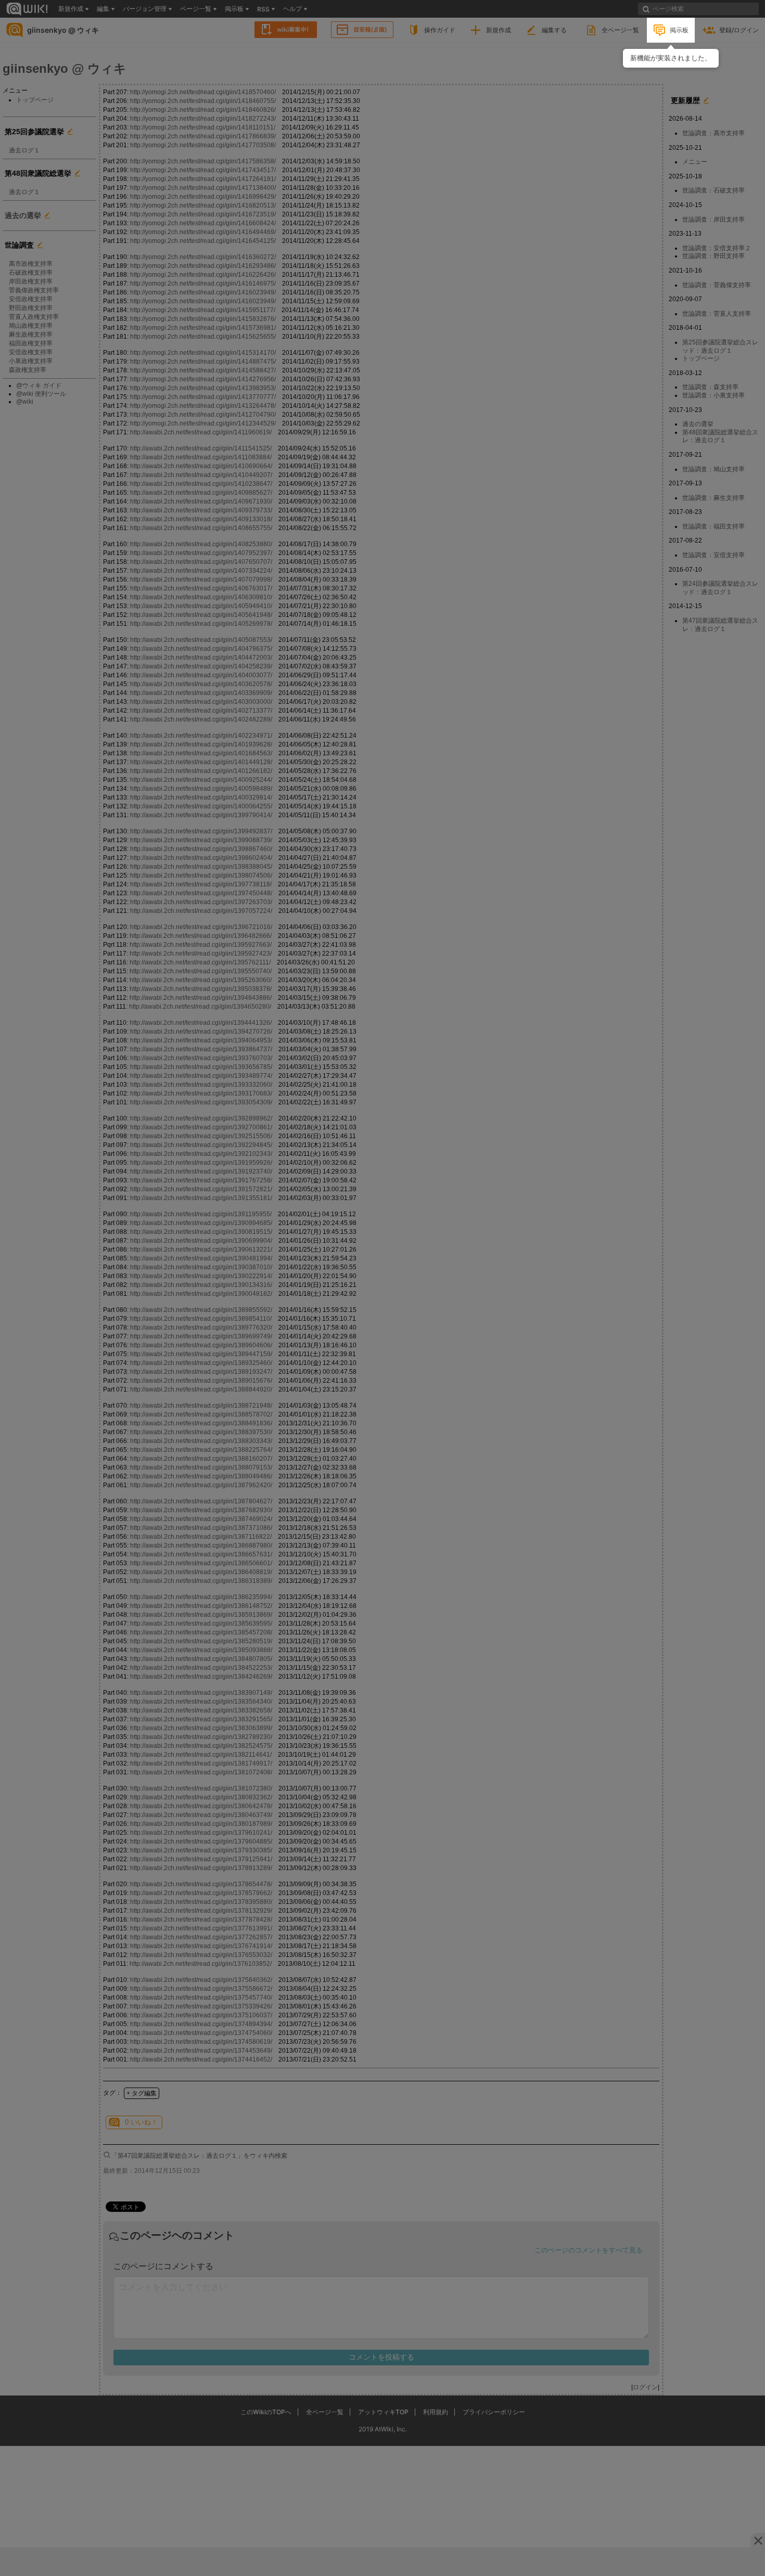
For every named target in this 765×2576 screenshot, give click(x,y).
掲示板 (679, 30)
